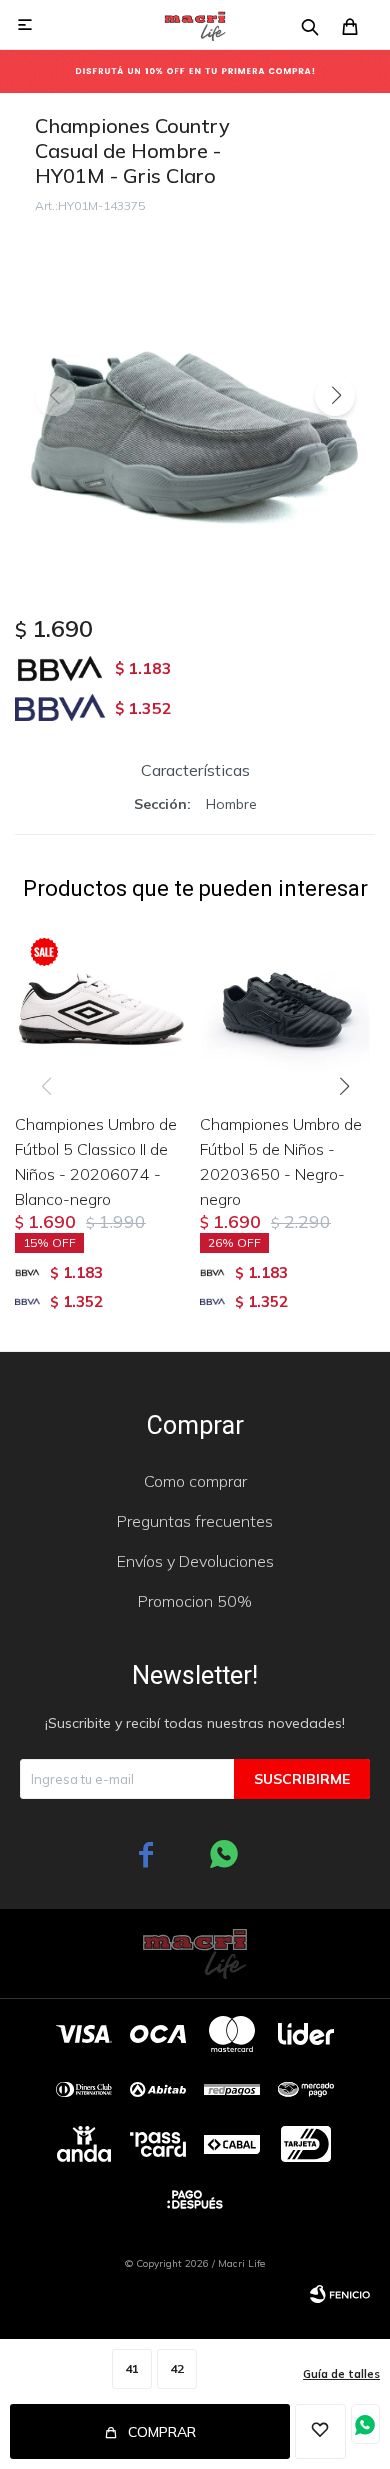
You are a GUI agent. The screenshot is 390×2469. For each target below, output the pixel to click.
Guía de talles (341, 2374)
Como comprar (195, 1481)
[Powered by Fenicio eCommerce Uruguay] (340, 2294)
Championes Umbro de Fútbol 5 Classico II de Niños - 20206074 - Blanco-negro (96, 1161)
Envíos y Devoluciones (195, 1561)
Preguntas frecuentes (195, 1521)
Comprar (162, 2432)
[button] (335, 396)
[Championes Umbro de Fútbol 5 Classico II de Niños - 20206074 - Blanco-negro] (102, 1009)
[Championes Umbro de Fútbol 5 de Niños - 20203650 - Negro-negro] (287, 1009)
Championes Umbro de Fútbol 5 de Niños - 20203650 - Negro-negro (281, 1161)
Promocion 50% (195, 1601)
